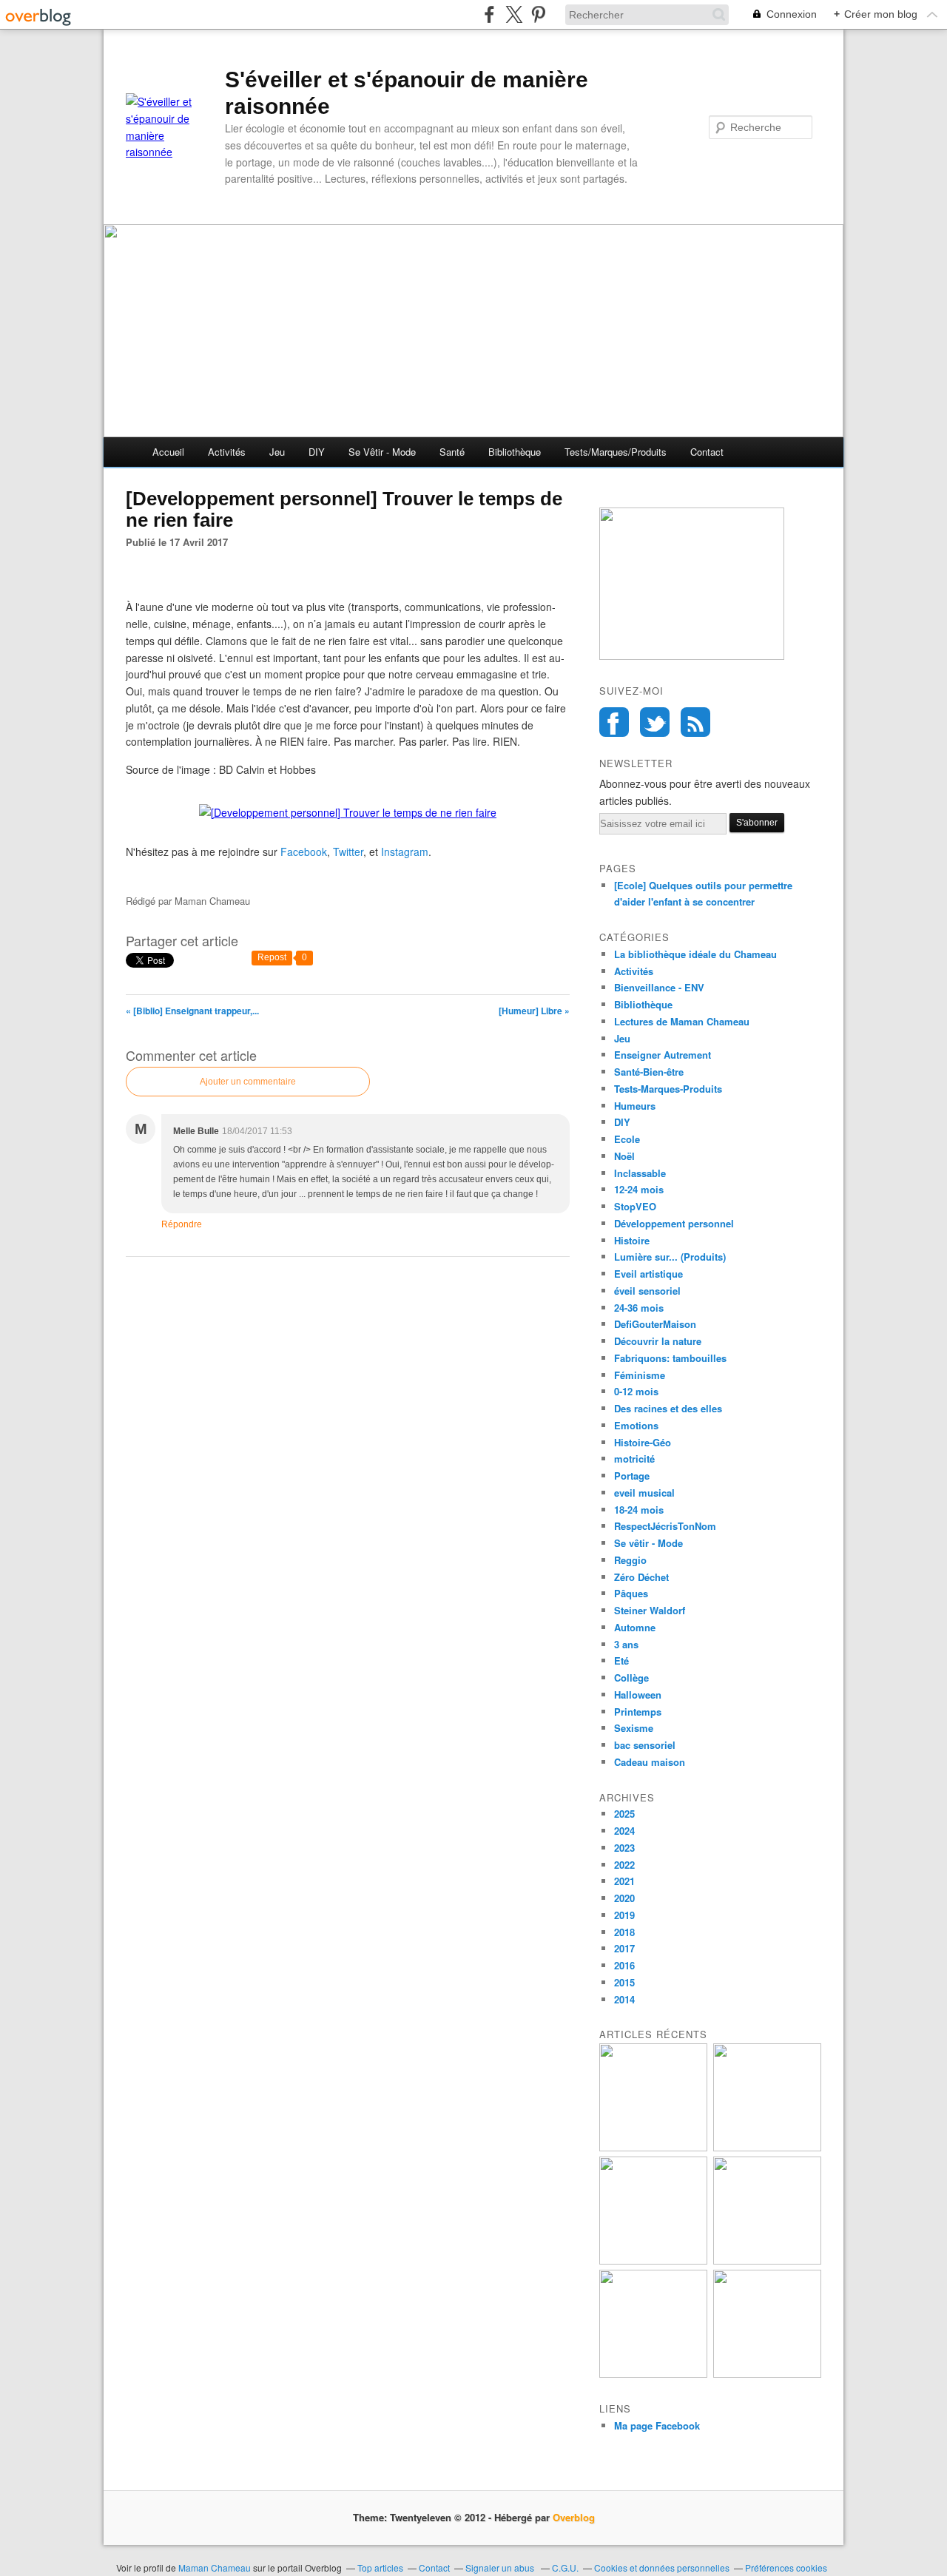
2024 (624, 1831)
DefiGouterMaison (655, 1324)
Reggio (630, 1560)
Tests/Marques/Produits (616, 452)
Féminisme (640, 1375)
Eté (621, 1660)
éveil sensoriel (647, 1291)
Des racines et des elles (668, 1408)
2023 (624, 1848)
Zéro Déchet (641, 1577)
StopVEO (635, 1206)
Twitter (655, 722)
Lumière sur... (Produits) (670, 1257)
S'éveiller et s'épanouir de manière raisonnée (407, 93)
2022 (624, 1865)
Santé (452, 452)
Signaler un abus (501, 2567)
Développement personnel (674, 1223)
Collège (631, 1678)
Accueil (168, 452)
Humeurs (635, 1106)
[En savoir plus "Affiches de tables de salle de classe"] (767, 2260)
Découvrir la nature (658, 1341)
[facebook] (489, 14)
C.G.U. (565, 2567)
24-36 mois (639, 1308)
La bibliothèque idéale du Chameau (695, 954)
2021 (624, 1881)
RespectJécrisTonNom (665, 1526)
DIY (317, 452)
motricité (634, 1459)
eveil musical (644, 1493)
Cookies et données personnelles (662, 2567)
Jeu (277, 452)
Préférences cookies (786, 2567)
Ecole (627, 1139)
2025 (624, 1814)
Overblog (574, 2517)
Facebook (614, 722)
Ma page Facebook (657, 2425)
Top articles (380, 2567)
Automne (635, 1627)
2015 (624, 1982)
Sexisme (634, 1728)
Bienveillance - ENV (659, 987)
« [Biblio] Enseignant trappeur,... (192, 1011)
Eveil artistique (648, 1274)
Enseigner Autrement (663, 1055)
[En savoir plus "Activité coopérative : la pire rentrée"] (767, 2147)
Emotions (636, 1425)
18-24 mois (639, 1510)
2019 (624, 1915)
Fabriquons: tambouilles (670, 1358)
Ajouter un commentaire (248, 1082)
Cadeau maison (650, 1762)
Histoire (632, 1240)
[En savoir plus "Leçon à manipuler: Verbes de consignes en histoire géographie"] (767, 2374)
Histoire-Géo (643, 1442)
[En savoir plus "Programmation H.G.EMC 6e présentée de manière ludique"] (653, 2374)
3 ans (626, 1644)
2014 (624, 1999)
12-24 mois (639, 1189)
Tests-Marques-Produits (668, 1089)
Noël (624, 1156)
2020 (624, 1898)
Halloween (638, 1695)
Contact (707, 452)
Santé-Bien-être (649, 1072)
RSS (695, 722)
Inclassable (640, 1173)
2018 (624, 1932)
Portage (632, 1476)
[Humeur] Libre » (534, 1011)
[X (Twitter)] (514, 14)
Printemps (638, 1712)
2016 (624, 1965)
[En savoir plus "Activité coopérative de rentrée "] (653, 2260)
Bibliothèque (515, 452)
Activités (227, 452)
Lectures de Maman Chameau (682, 1021)
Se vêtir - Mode (382, 452)
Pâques (631, 1593)
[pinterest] (538, 14)
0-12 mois (636, 1391)
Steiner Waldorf (650, 1610)
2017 (624, 1948)
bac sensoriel (645, 1745)
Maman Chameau (215, 2567)
